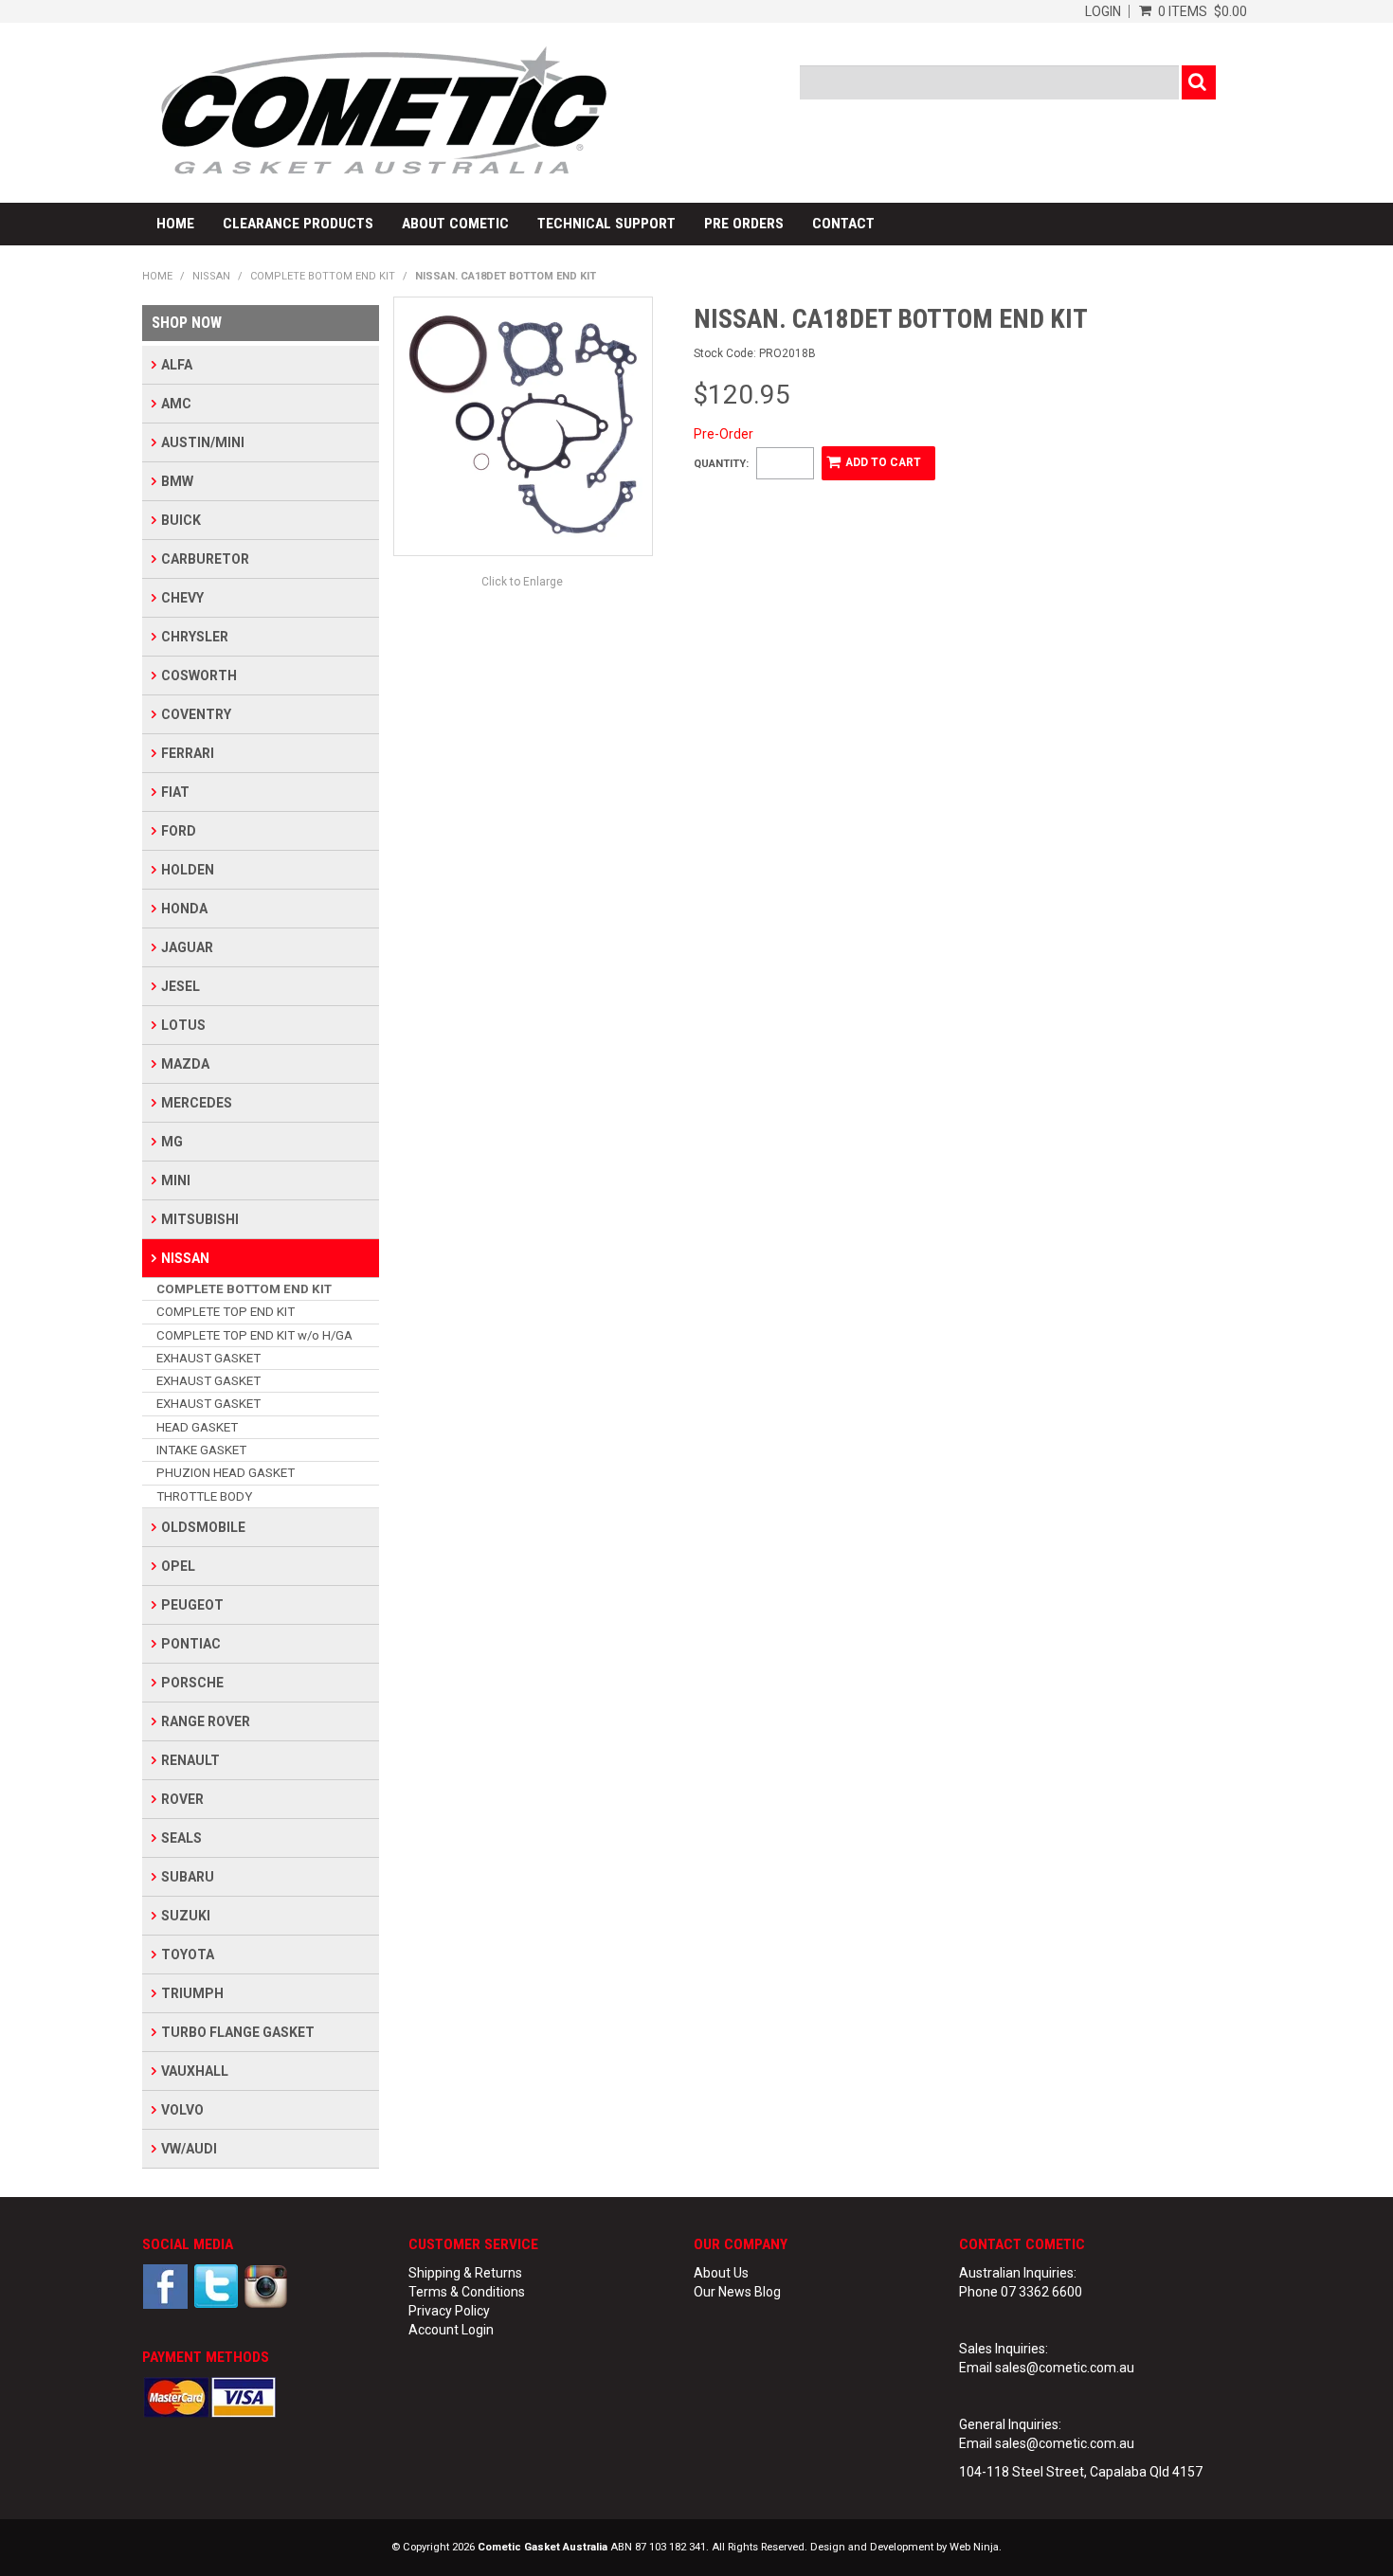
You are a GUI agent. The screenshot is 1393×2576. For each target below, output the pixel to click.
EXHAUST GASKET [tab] (208, 1358)
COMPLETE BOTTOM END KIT (323, 276)
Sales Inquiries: (1004, 2349)
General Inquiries (1009, 2424)
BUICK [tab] (181, 520)
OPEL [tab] (178, 1566)
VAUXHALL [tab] (195, 2071)
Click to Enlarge (522, 582)
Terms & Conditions (467, 2292)
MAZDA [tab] (185, 1064)
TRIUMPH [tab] (192, 1993)
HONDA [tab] (184, 909)
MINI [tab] (176, 1180)
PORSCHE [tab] (192, 1683)
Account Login (451, 2330)
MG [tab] (172, 1142)
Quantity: (721, 464)
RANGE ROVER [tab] (206, 1721)
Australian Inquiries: (1018, 2273)
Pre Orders (744, 224)
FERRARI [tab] (188, 753)
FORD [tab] (179, 831)
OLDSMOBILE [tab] (203, 1527)
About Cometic (455, 224)
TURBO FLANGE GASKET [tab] (238, 2032)
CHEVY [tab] (182, 598)
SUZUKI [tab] (186, 1916)
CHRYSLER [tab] (195, 637)
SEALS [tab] (181, 1838)
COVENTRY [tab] (196, 714)
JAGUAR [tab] (187, 947)
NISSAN (211, 276)
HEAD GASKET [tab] (197, 1427)
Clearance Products (298, 224)
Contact (843, 224)
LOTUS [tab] (183, 1025)
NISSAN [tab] (185, 1258)
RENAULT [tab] (190, 1760)
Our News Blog (737, 2292)
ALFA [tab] (177, 365)
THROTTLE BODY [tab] (204, 1496)
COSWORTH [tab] (199, 676)
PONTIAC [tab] (191, 1644)
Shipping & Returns (465, 2273)
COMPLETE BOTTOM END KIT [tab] (244, 1289)
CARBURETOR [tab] (205, 559)
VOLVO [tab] (182, 2110)
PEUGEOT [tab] (192, 1605)
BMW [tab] (177, 481)
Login (1103, 11)
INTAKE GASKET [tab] (201, 1450)
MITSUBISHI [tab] (200, 1219)
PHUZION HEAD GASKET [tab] (226, 1473)
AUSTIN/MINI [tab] (203, 442)
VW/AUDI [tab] (189, 2149)
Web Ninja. (976, 2547)
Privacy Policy (449, 2311)
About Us (721, 2273)
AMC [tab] (176, 404)
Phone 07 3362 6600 (1021, 2292)
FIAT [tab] (175, 792)
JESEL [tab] (181, 986)
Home (175, 224)
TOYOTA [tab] (188, 1955)
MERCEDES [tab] (197, 1103)
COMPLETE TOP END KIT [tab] (226, 1312)
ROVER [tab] (182, 1799)
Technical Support (606, 224)
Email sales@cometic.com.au (1047, 2368)
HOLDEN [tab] (188, 870)
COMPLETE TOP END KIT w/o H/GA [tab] (254, 1335)
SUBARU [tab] (188, 1877)
